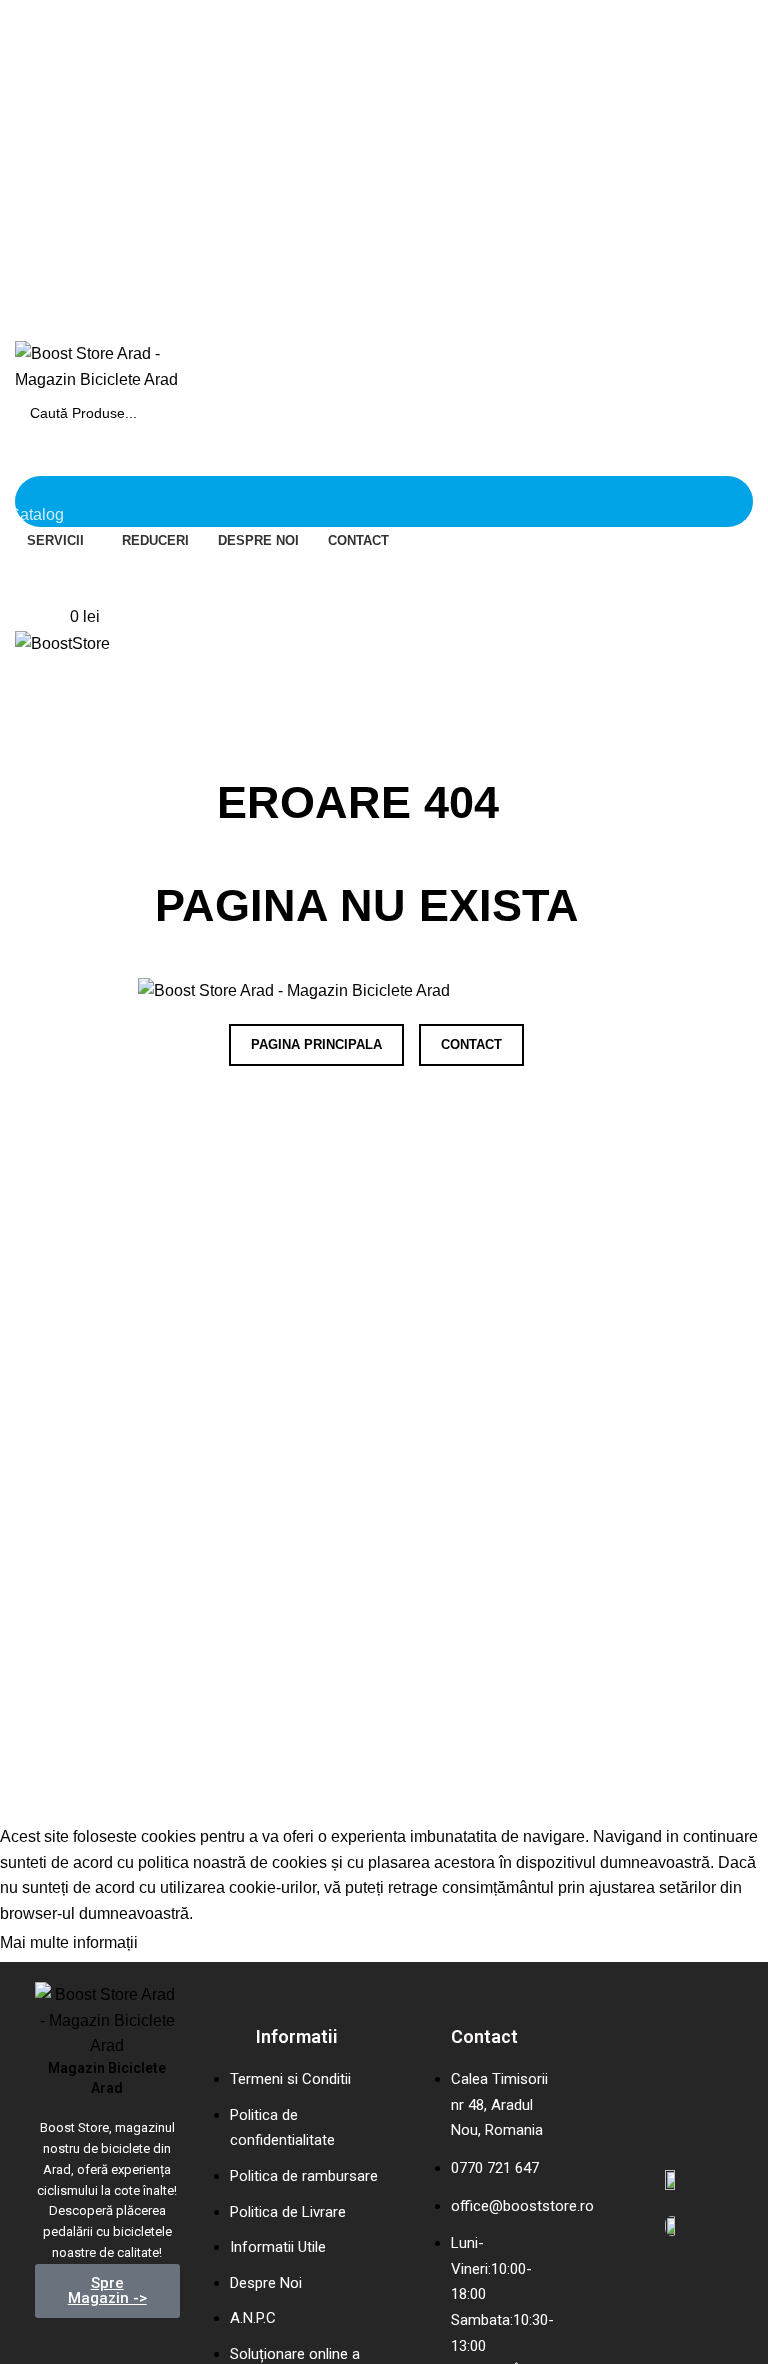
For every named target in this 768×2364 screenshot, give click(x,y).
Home (31, 749)
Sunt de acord (206, 1944)
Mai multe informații (69, 1943)
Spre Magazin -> (107, 2290)
